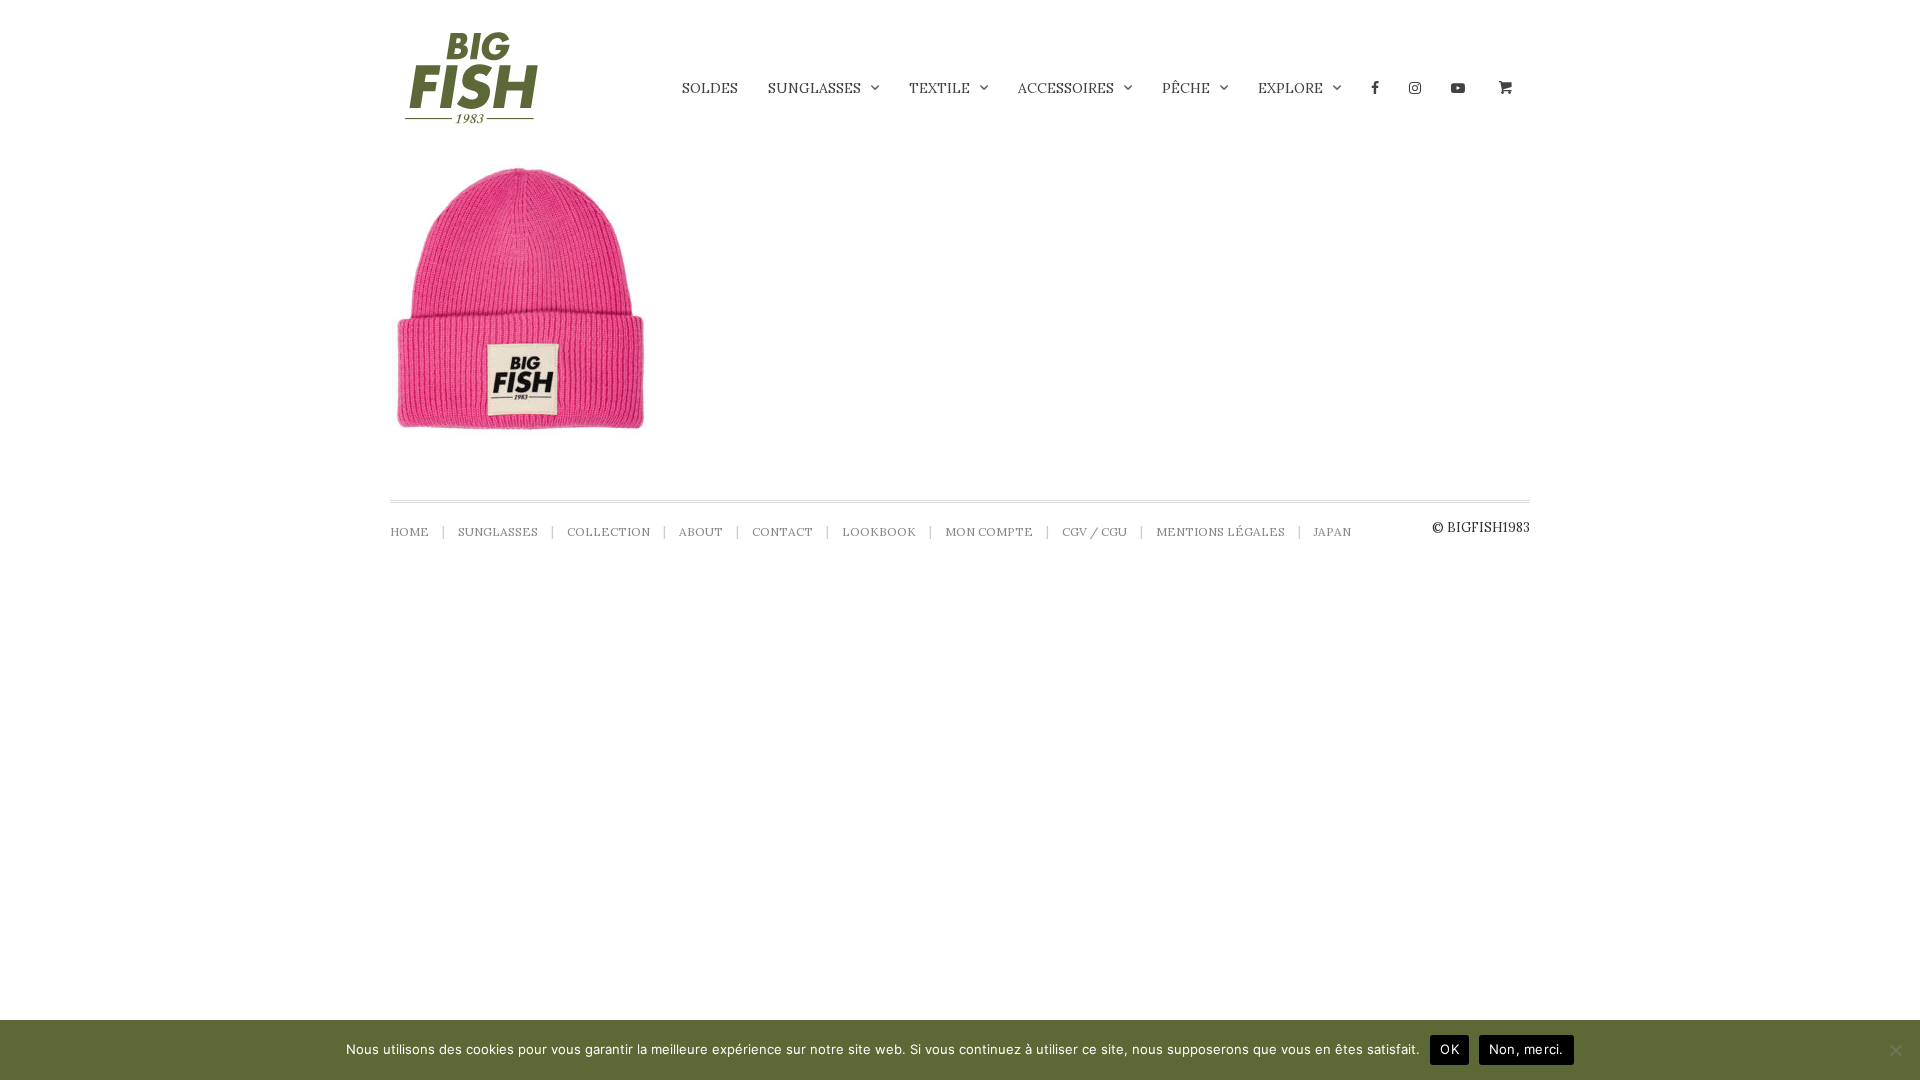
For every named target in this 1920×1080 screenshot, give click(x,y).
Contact (782, 531)
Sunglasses (814, 88)
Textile (939, 88)
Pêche (1186, 88)
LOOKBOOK (879, 531)
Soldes (710, 88)
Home (409, 531)
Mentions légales (1220, 531)
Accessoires (1066, 88)
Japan (1332, 531)
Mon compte (989, 531)
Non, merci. (1526, 1049)
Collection (608, 531)
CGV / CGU (1094, 531)
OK (1449, 1049)
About (701, 531)
